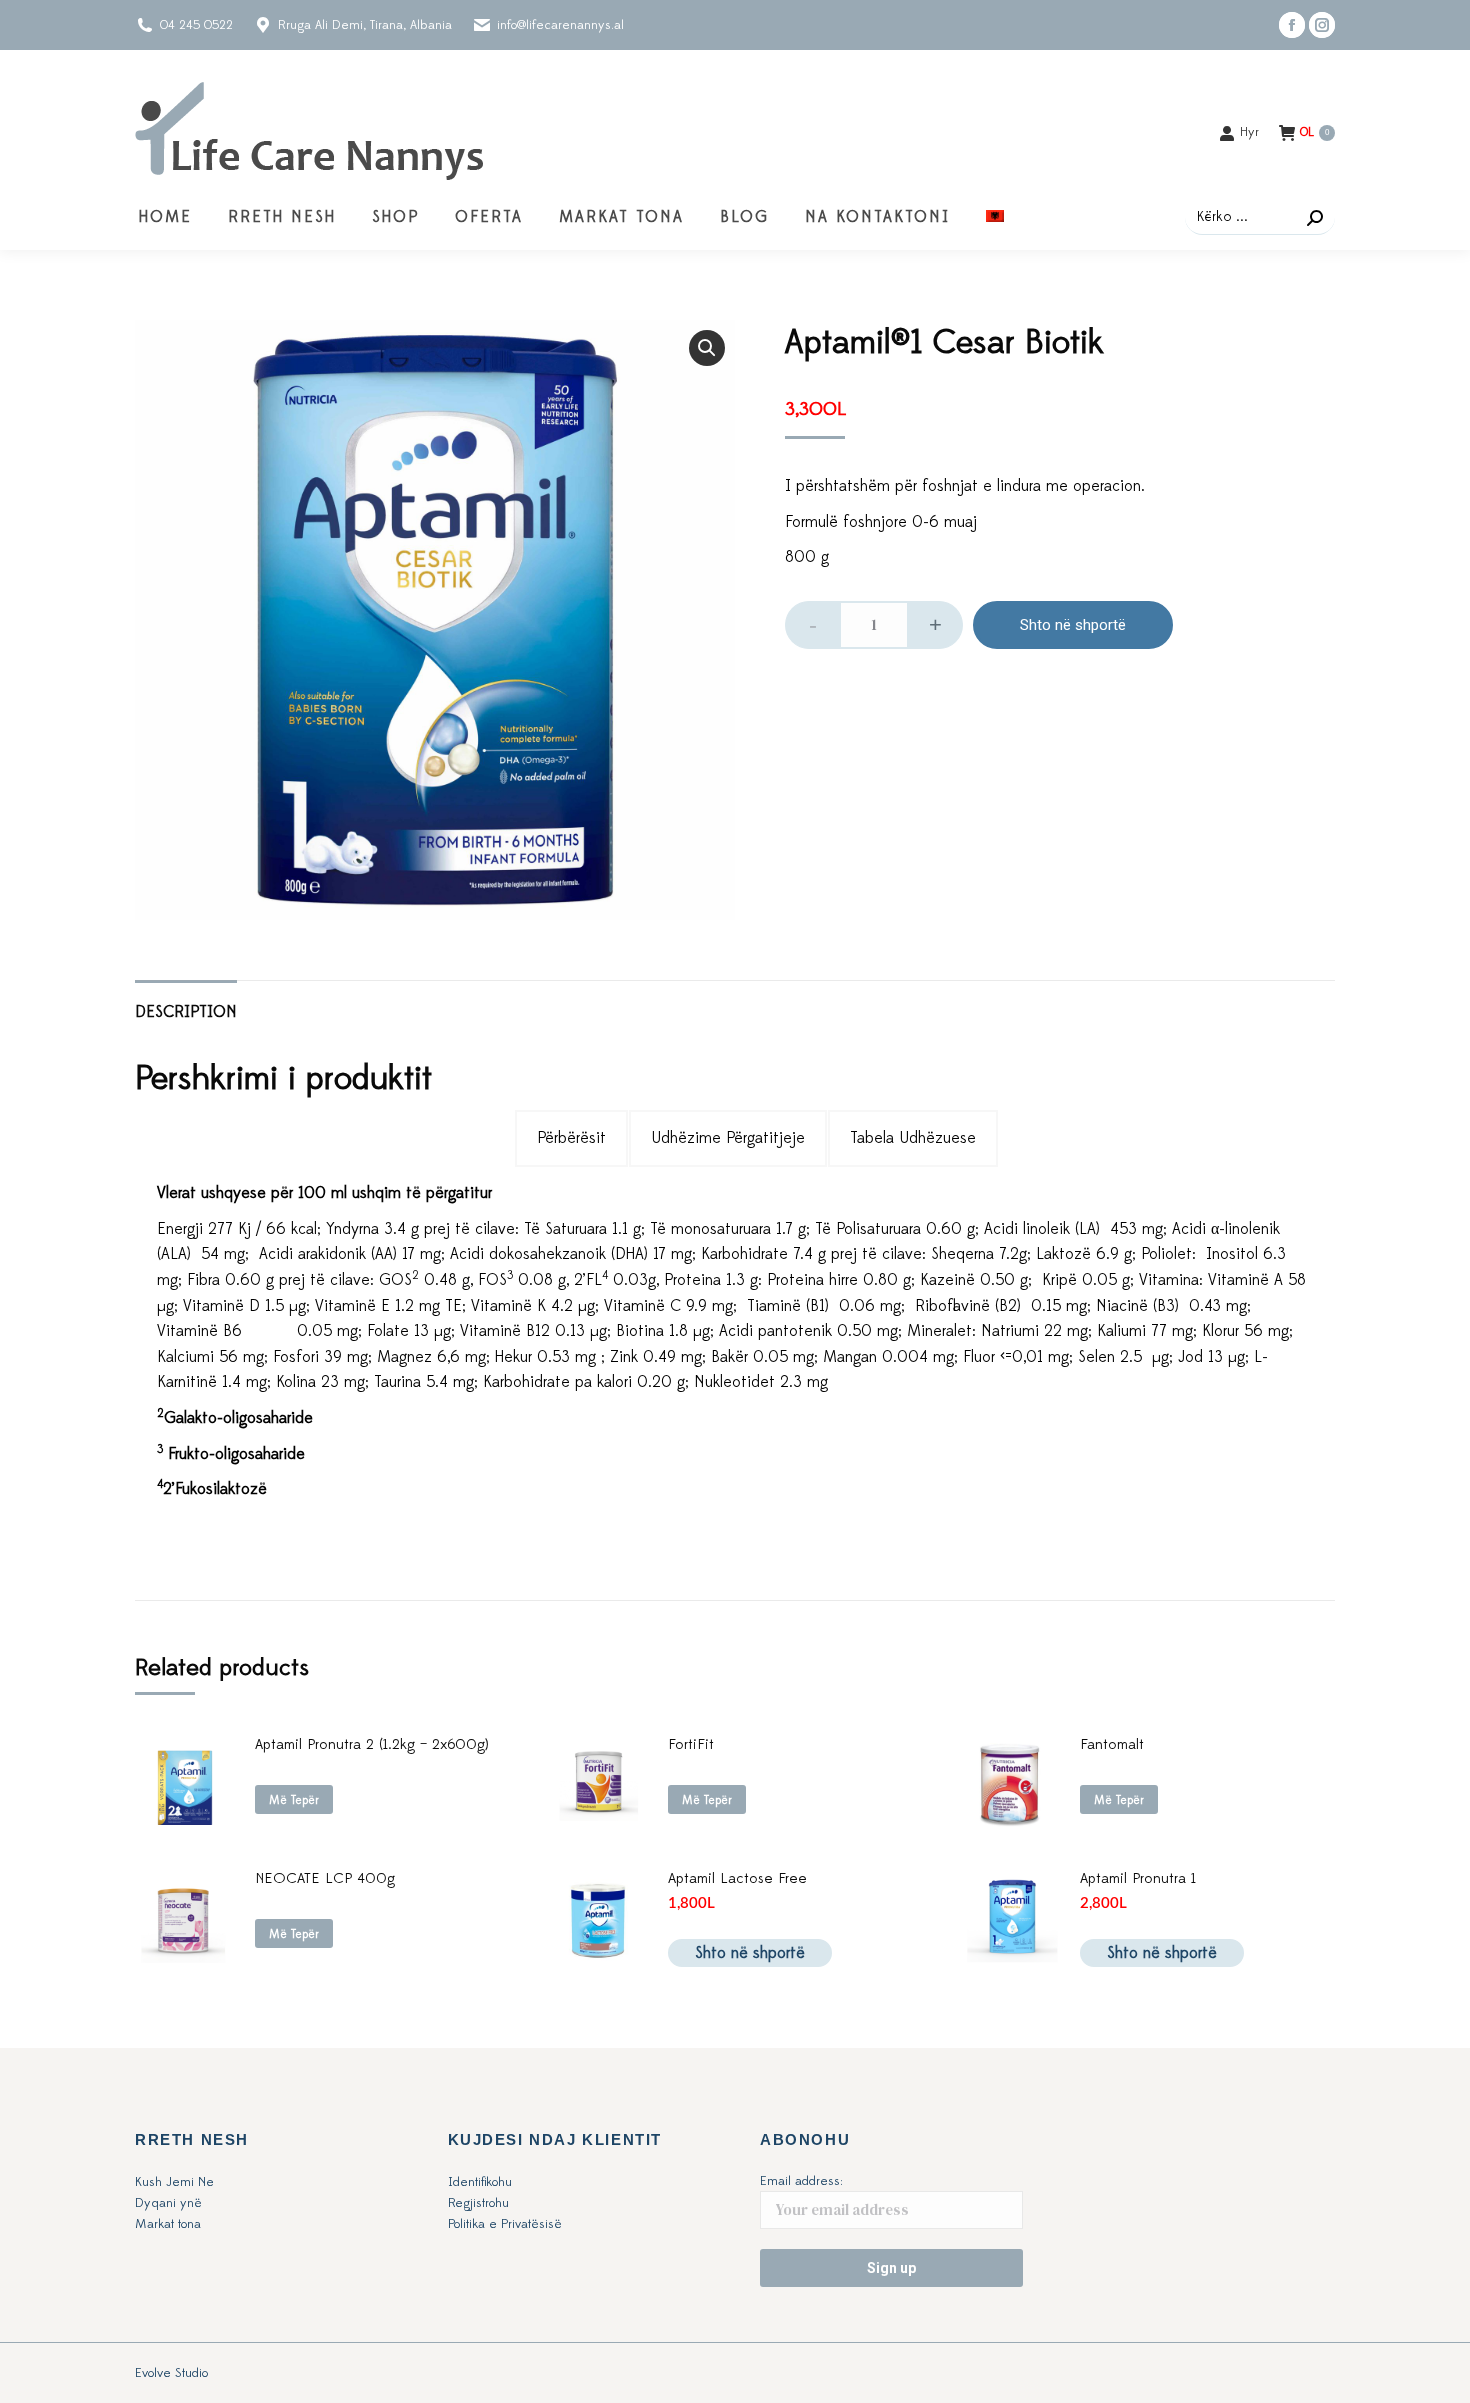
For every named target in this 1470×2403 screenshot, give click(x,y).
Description (186, 1012)
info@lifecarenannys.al (560, 25)
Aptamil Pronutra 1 (1138, 1878)
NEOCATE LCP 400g (325, 1878)
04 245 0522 (196, 25)
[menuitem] (165, 217)
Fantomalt (1112, 1744)
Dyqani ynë (168, 2203)
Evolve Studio (171, 2373)
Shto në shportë (1073, 625)
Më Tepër (294, 1800)
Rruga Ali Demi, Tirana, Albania (365, 25)
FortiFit (691, 1744)
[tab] (186, 1003)
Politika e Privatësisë (505, 2224)
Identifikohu (480, 2182)
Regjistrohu (478, 2203)
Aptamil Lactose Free (737, 1878)
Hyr (1249, 132)
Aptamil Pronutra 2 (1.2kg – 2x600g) (372, 1744)
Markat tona (168, 2224)
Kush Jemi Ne (174, 2182)
